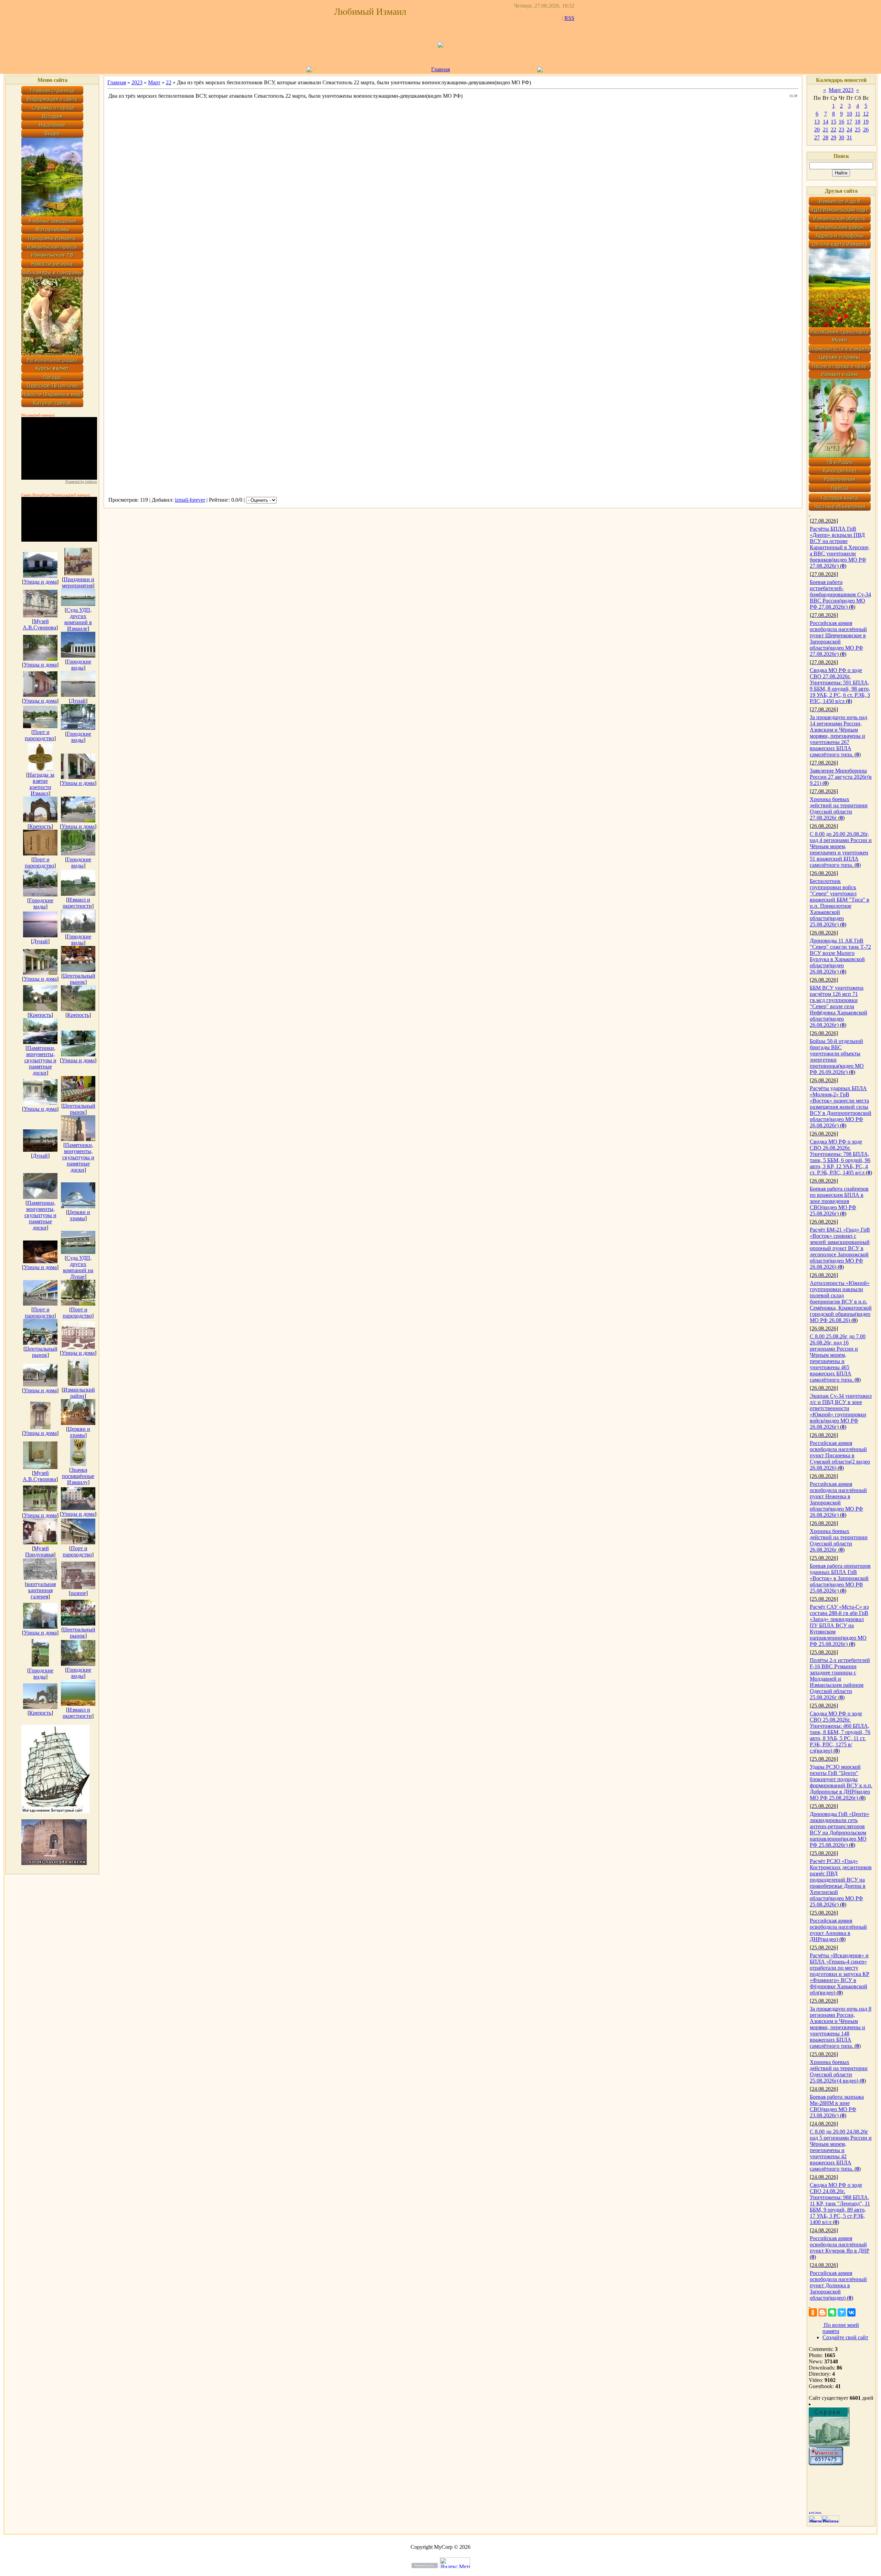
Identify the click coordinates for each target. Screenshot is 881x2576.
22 (169, 82)
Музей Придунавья (39, 1551)
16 (841, 122)
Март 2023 (841, 90)
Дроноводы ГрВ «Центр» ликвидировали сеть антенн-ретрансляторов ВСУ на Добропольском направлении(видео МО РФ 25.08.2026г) (840, 1829)
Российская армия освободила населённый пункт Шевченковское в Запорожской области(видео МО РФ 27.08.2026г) (838, 638)
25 (858, 130)
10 (849, 114)
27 (817, 137)
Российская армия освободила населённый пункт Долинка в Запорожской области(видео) (838, 2285)
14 (826, 122)
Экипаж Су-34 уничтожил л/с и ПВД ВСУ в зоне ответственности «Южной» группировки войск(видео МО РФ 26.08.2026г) (841, 1411)
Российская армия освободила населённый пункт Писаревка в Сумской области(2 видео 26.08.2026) (840, 1455)
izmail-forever (190, 500)
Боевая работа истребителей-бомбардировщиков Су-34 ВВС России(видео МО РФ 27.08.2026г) (840, 594)
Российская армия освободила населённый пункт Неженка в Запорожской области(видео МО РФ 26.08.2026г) (838, 1499)
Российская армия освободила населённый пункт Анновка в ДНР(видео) (838, 1930)
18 (858, 122)
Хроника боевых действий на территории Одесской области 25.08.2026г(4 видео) (839, 2071)
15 (834, 122)
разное (78, 1593)
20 (817, 130)
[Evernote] (832, 2312)
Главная (440, 69)
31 (849, 137)
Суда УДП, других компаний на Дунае (78, 1267)
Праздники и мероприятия (78, 582)
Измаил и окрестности (77, 903)
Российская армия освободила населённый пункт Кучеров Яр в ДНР (840, 2244)
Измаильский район (79, 1393)
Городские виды (79, 665)
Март (154, 82)
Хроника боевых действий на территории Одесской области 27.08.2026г (839, 808)
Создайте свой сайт (845, 2337)
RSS (569, 18)
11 (858, 114)
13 (817, 122)
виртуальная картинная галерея (41, 1590)
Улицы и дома (40, 582)
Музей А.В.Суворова (39, 624)
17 (849, 122)
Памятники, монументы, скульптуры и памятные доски (40, 1060)
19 (866, 122)
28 (826, 137)
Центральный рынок (79, 979)
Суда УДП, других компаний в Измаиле (78, 619)
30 (841, 137)
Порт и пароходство (39, 735)
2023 (137, 82)
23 (841, 130)
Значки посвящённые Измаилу (78, 1476)
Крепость (40, 826)
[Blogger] (822, 2312)
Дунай (78, 701)
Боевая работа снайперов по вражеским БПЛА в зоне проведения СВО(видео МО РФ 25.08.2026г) (839, 1201)
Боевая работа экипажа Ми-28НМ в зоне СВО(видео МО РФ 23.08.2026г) (837, 2106)
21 (826, 130)
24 (849, 130)
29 (834, 137)
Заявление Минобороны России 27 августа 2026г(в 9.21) (841, 777)
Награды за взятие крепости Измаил (41, 784)
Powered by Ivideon (81, 482)
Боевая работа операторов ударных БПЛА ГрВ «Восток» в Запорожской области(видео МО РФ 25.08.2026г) (840, 1578)
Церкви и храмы (79, 1215)
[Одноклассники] (813, 2312)
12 (866, 114)
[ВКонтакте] (851, 2312)
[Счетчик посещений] (826, 2463)
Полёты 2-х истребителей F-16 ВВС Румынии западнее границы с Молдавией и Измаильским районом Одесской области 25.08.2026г (840, 1679)
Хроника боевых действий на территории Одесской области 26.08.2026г (839, 1540)
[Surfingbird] (842, 2312)
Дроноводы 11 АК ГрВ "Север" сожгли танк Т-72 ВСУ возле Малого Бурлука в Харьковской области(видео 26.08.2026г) (840, 956)
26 (866, 130)
